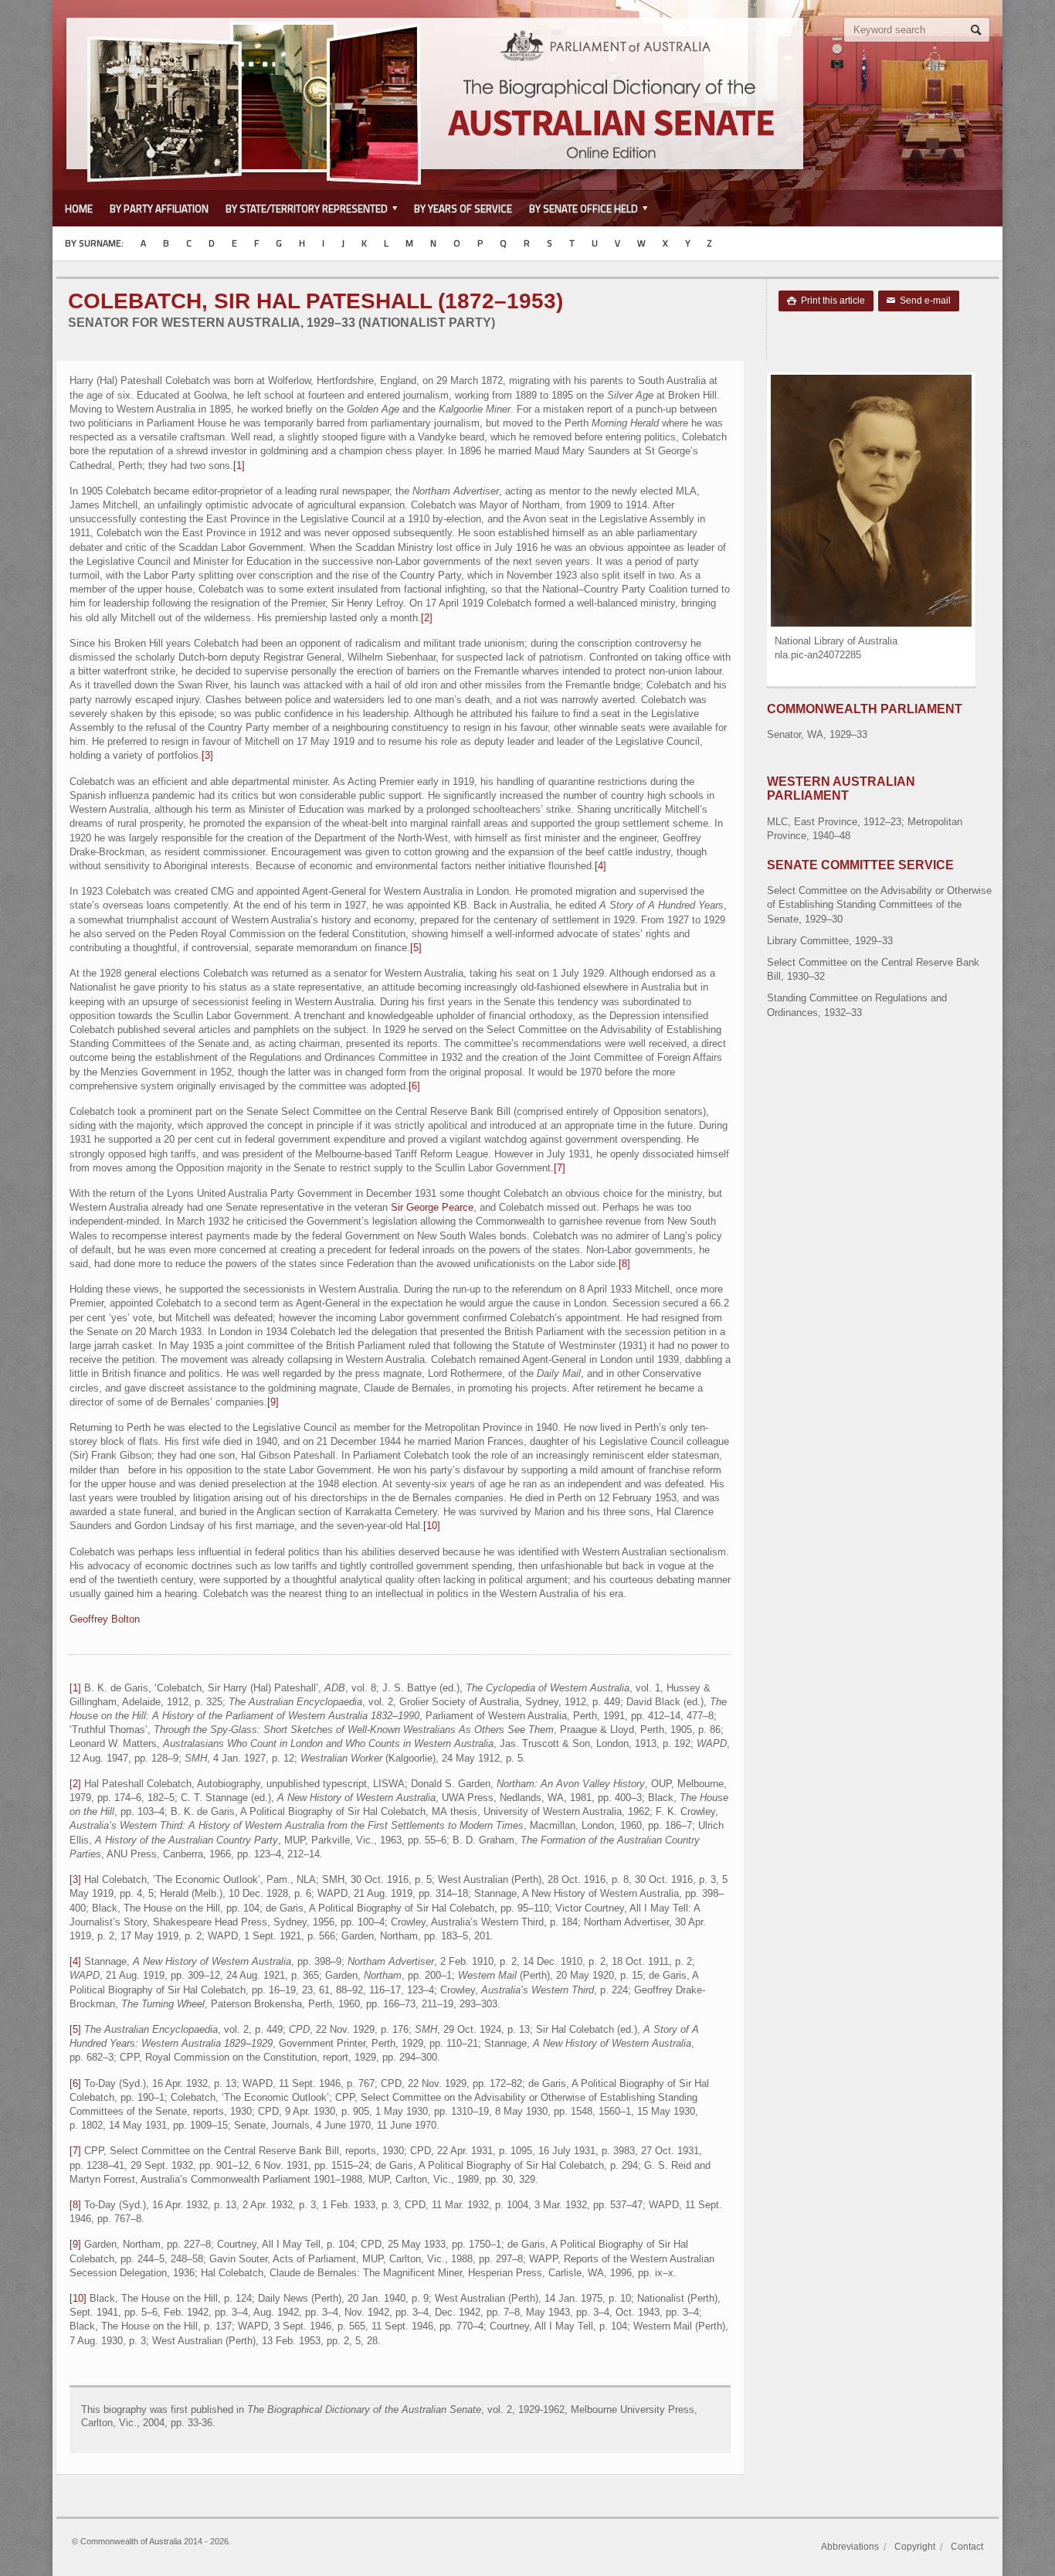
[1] (239, 466)
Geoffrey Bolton (105, 1619)
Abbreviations (850, 2547)
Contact (967, 2547)
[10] (432, 1526)
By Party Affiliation (159, 209)
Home (79, 209)
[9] (273, 1402)
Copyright (915, 2547)
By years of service (463, 209)
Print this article (826, 301)
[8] (624, 1264)
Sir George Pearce (432, 1207)
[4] (600, 866)
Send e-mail (919, 301)
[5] (416, 948)
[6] (414, 1086)
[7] (560, 1168)
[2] (427, 618)
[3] (207, 755)
